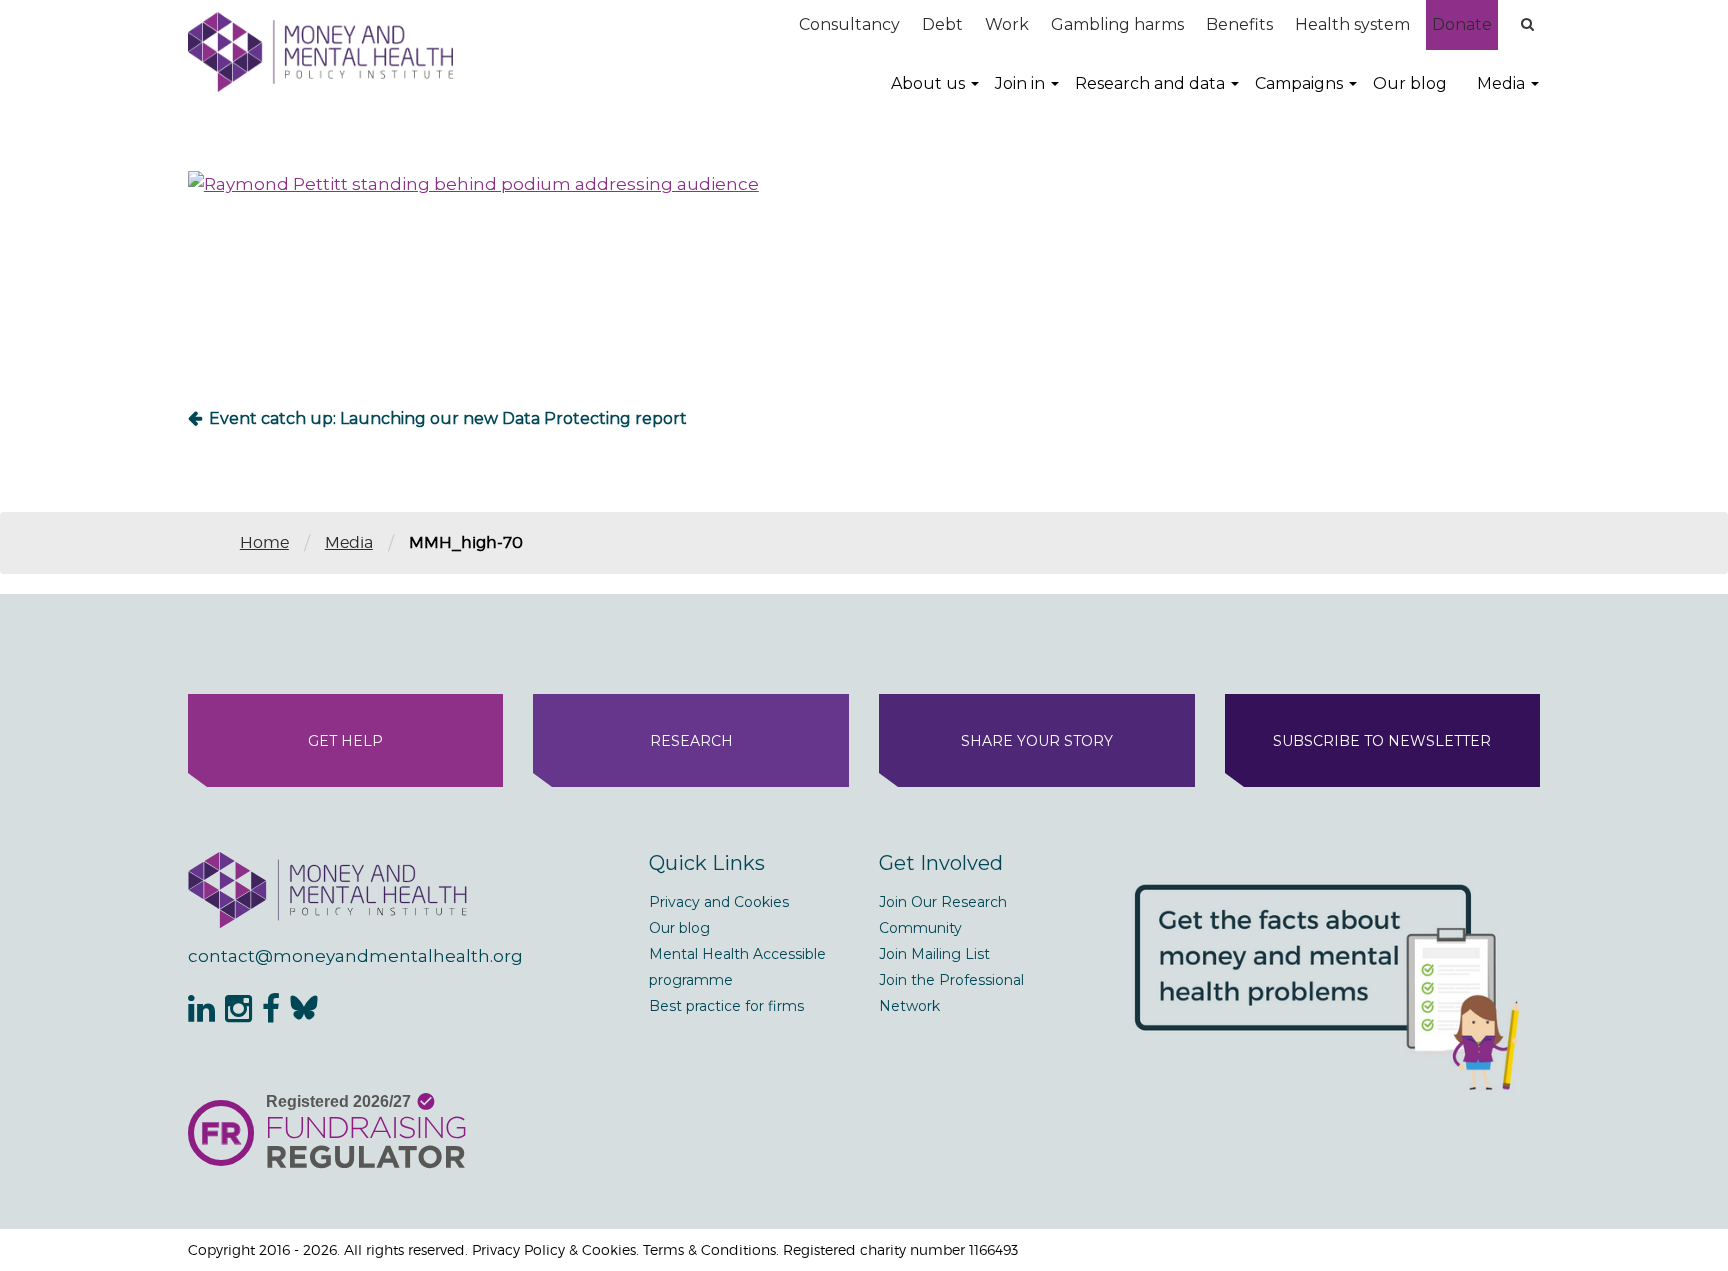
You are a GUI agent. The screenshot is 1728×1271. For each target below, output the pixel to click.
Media (1501, 83)
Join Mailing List (934, 954)
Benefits (1239, 24)
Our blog (1410, 83)
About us (928, 83)
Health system (1352, 24)
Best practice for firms (726, 1006)
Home (264, 542)
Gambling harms (1117, 24)
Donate (1462, 24)
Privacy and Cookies (719, 902)
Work (1007, 24)
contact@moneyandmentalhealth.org (355, 956)
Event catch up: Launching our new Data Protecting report (448, 418)
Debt (942, 24)
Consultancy (849, 24)
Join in (1020, 83)
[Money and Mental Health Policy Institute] (320, 51)
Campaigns (1299, 83)
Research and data (1150, 83)
